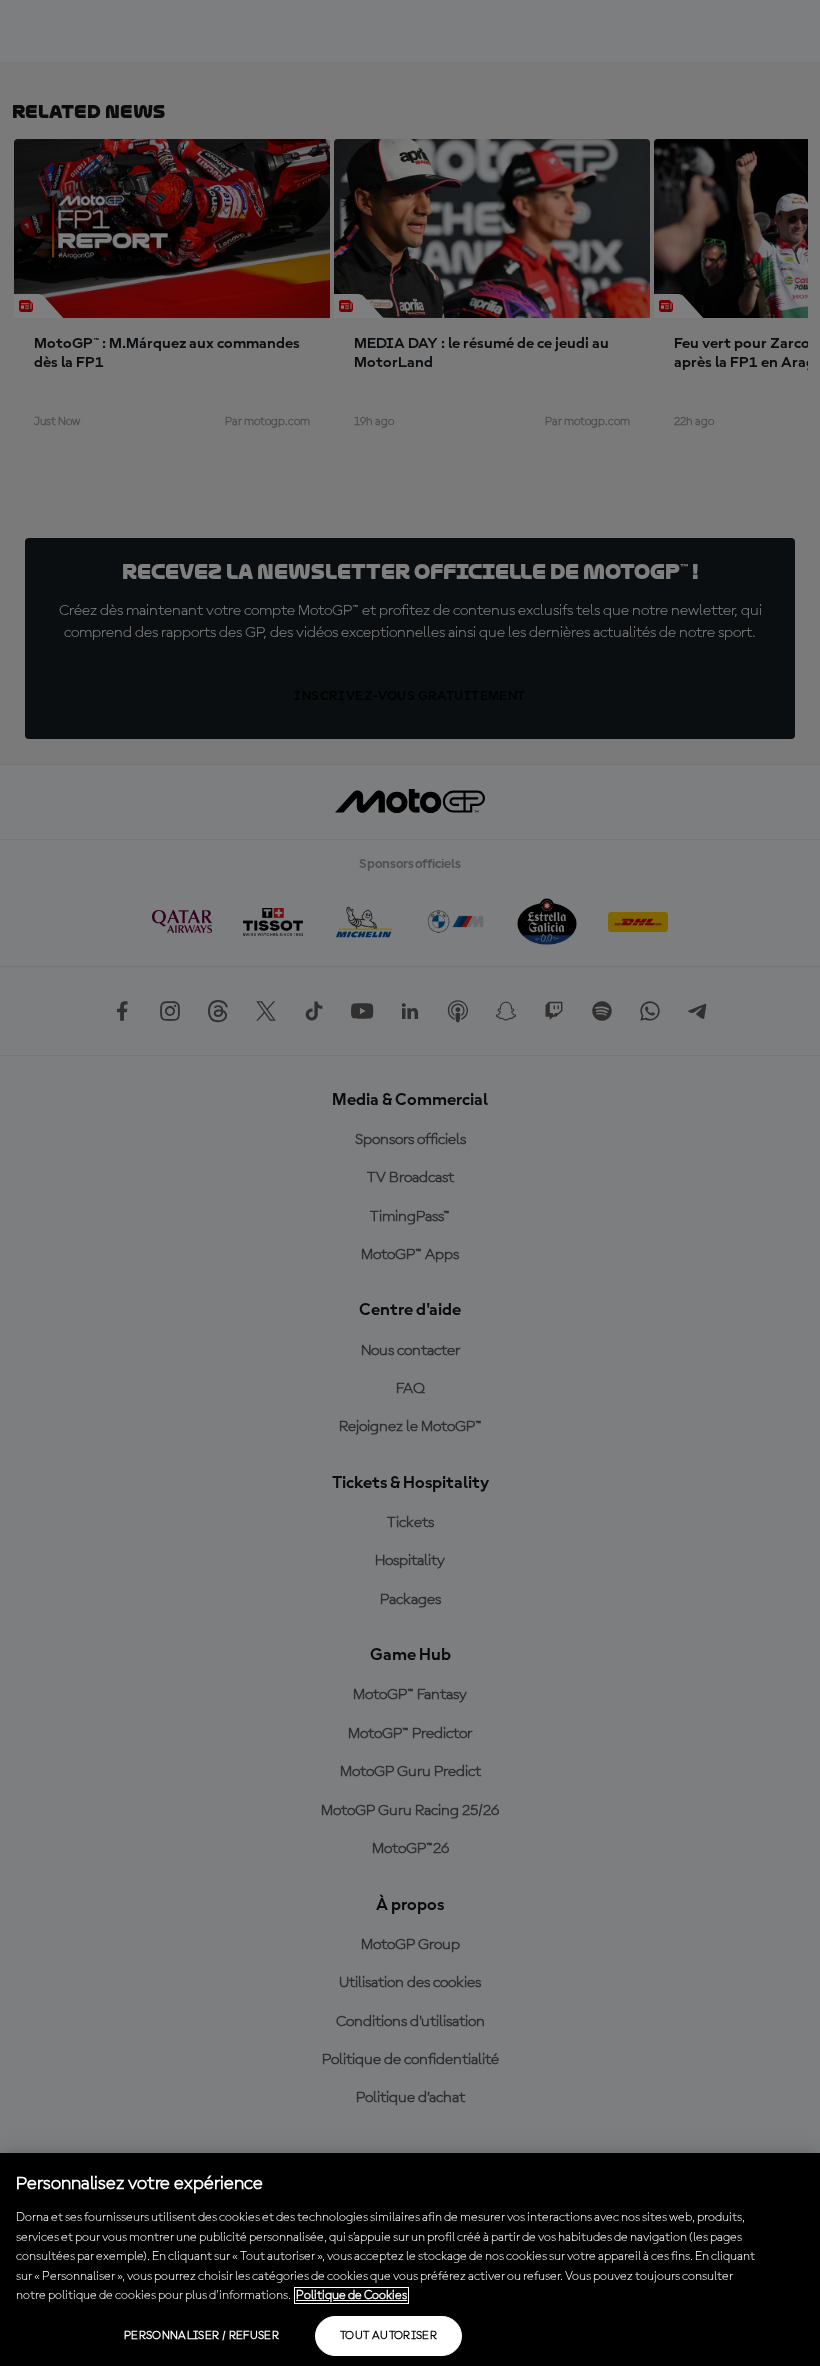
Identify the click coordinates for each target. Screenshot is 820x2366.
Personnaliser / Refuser (201, 2336)
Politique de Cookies (351, 2295)
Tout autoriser (388, 2336)
